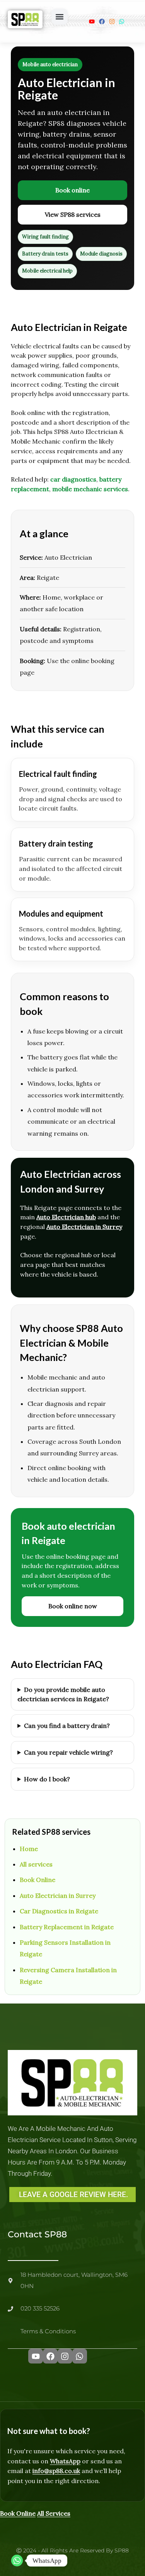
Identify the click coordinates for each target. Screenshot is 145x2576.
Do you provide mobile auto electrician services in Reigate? (63, 1694)
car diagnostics (73, 479)
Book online (72, 190)
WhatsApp (65, 2461)
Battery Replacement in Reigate (67, 1927)
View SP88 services (73, 214)
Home (29, 1849)
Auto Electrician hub (66, 1217)
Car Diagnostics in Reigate (59, 1911)
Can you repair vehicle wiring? (68, 1752)
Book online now (73, 1606)
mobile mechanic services (90, 489)
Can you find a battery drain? (67, 1726)
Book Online (38, 1880)
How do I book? (47, 1779)
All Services (54, 2513)
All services (36, 1864)
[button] (60, 17)
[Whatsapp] (17, 2561)
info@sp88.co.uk (56, 2471)
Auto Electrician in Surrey (84, 1227)
